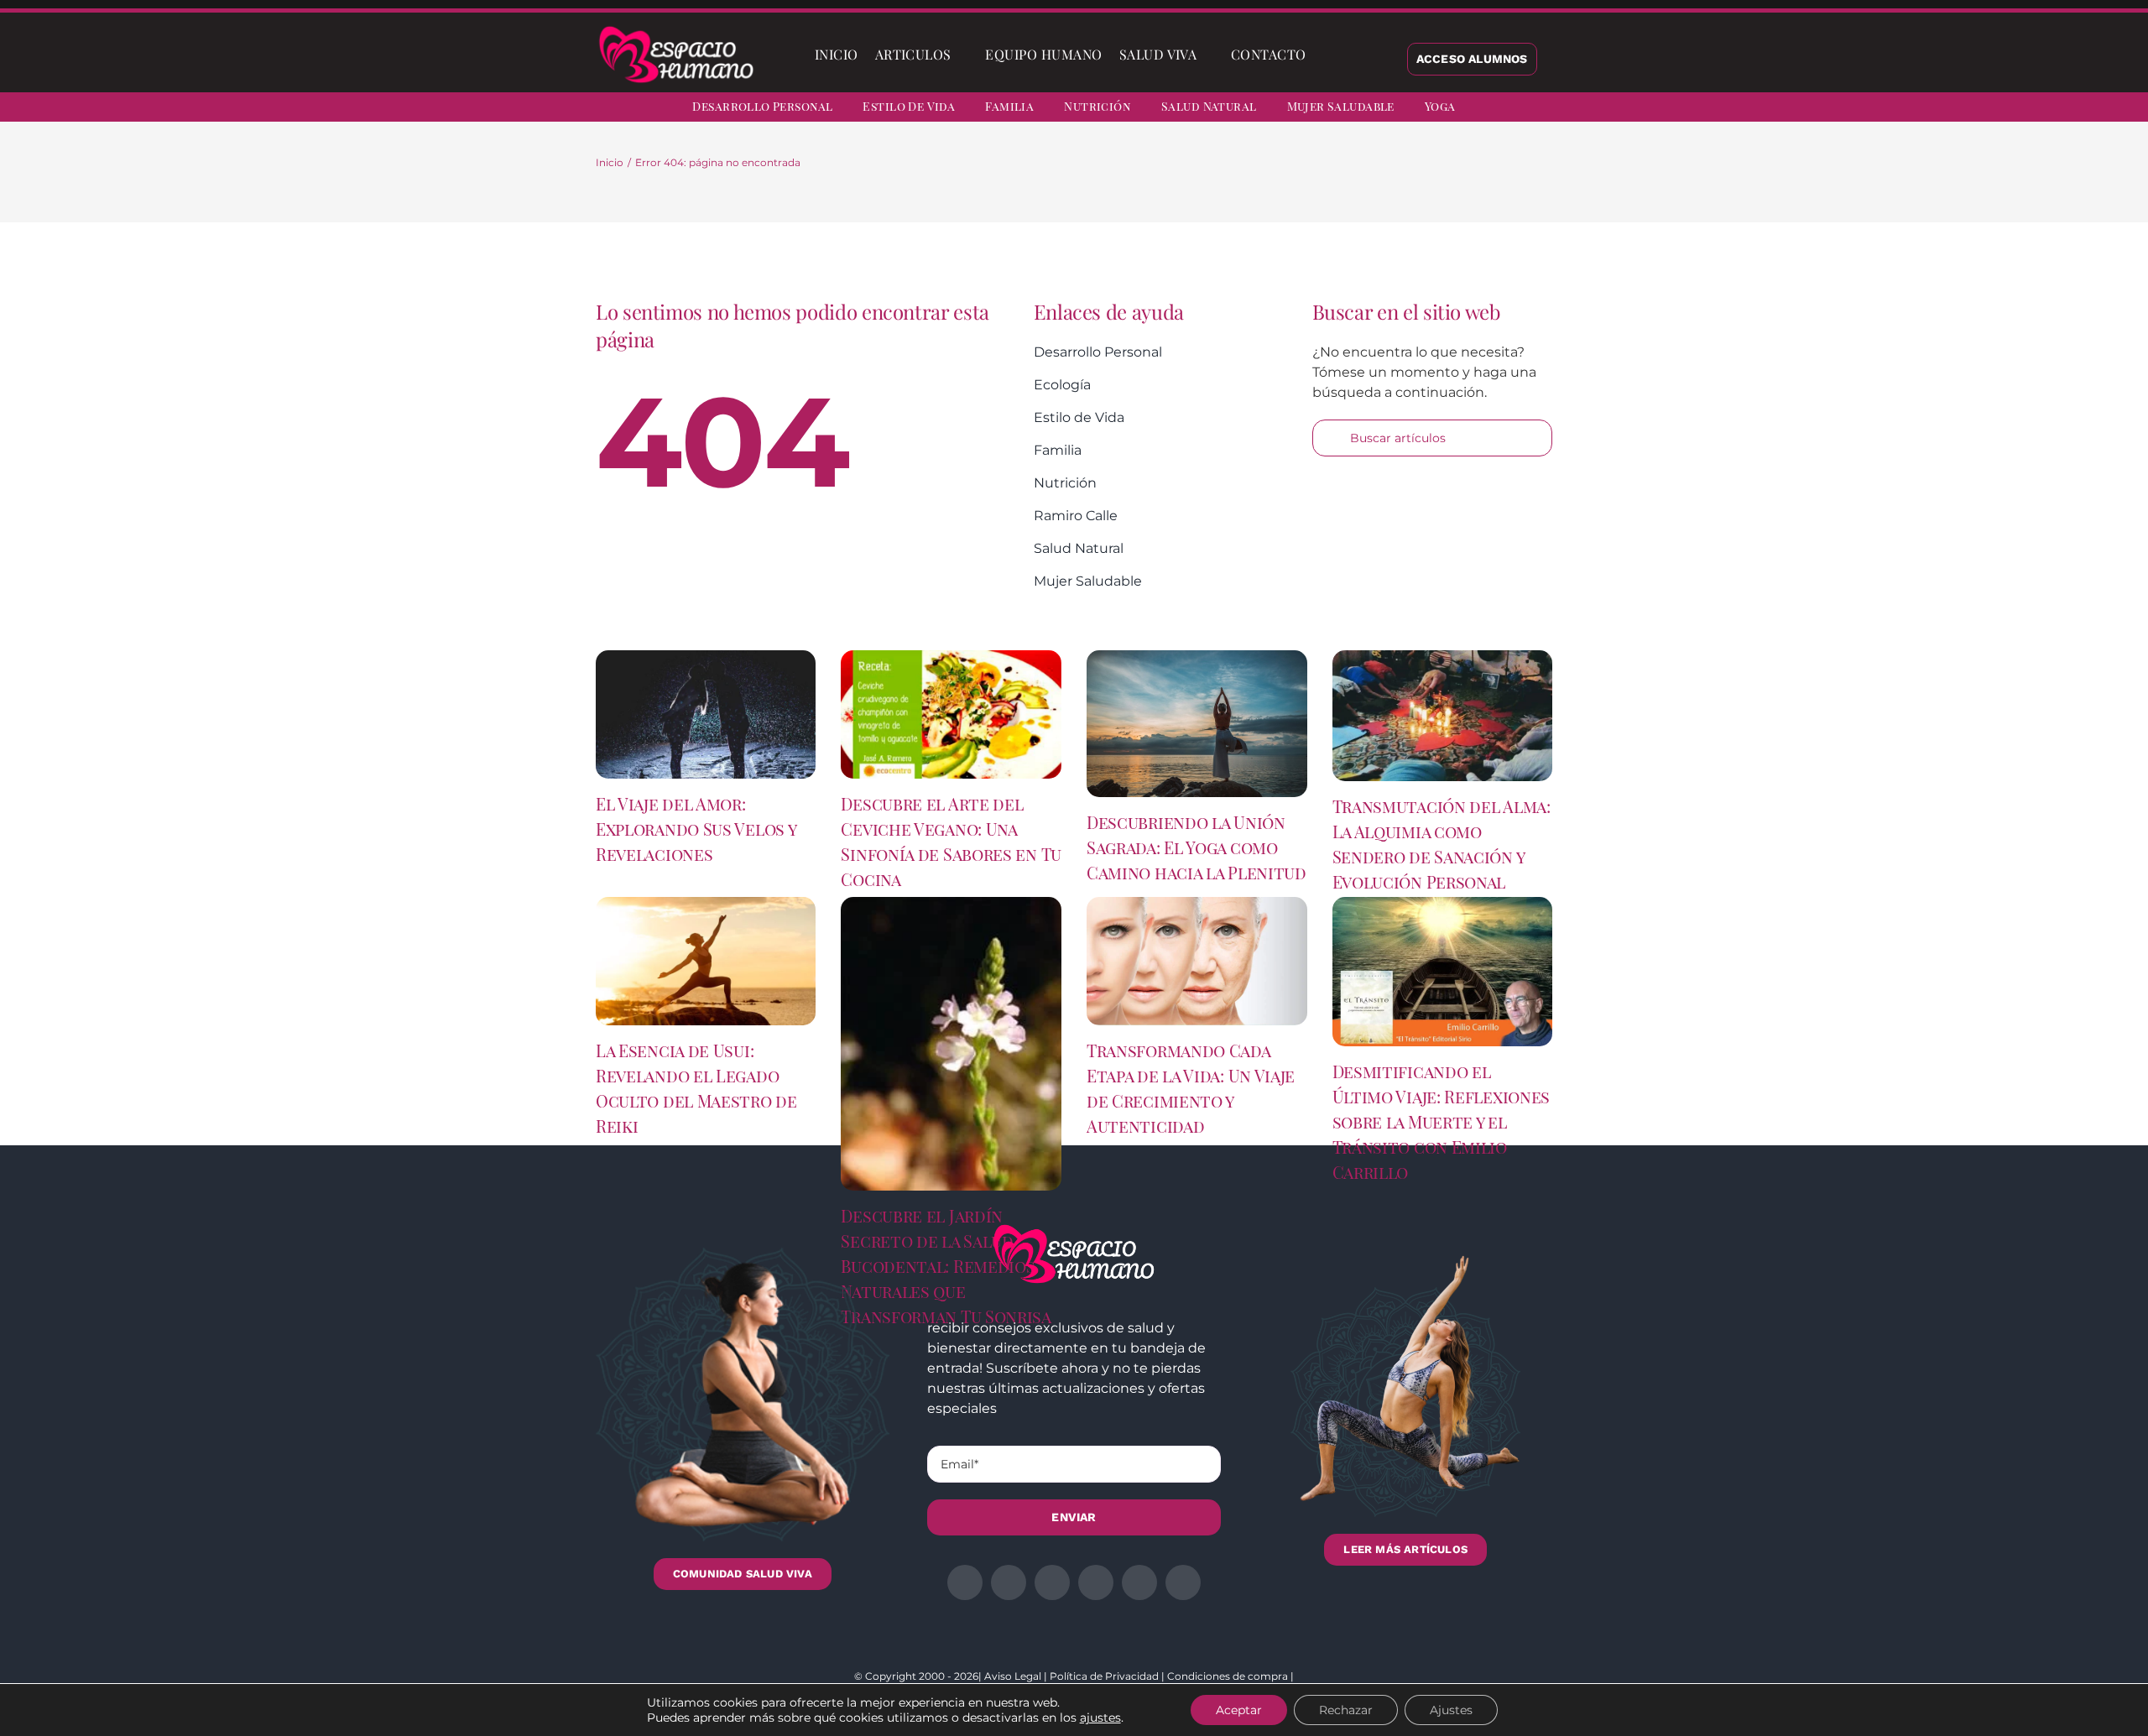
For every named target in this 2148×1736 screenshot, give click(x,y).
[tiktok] (2116, 109)
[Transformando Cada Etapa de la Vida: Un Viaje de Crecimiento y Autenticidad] (1197, 961)
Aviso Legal (1013, 1676)
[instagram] (2025, 109)
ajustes (1100, 1718)
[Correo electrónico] (1423, 185)
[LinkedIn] (1342, 185)
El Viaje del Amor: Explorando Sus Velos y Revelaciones (696, 829)
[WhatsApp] (1369, 185)
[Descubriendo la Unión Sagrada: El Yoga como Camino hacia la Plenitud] (1197, 724)
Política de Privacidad (1104, 1676)
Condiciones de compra (1228, 1676)
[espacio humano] (676, 29)
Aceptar (1239, 1710)
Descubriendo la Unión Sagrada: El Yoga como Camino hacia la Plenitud (1197, 847)
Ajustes (1451, 1710)
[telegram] (2056, 109)
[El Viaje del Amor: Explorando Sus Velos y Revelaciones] (706, 714)
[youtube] (2086, 109)
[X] (1316, 185)
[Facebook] (1289, 185)
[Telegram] (1396, 185)
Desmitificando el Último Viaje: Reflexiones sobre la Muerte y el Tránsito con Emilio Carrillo (1442, 1121)
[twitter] (1995, 109)
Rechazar (1346, 1710)
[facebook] (1965, 109)
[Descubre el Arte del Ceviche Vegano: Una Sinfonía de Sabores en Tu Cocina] (951, 714)
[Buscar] (1328, 55)
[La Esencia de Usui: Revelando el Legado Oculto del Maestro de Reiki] (706, 961)
